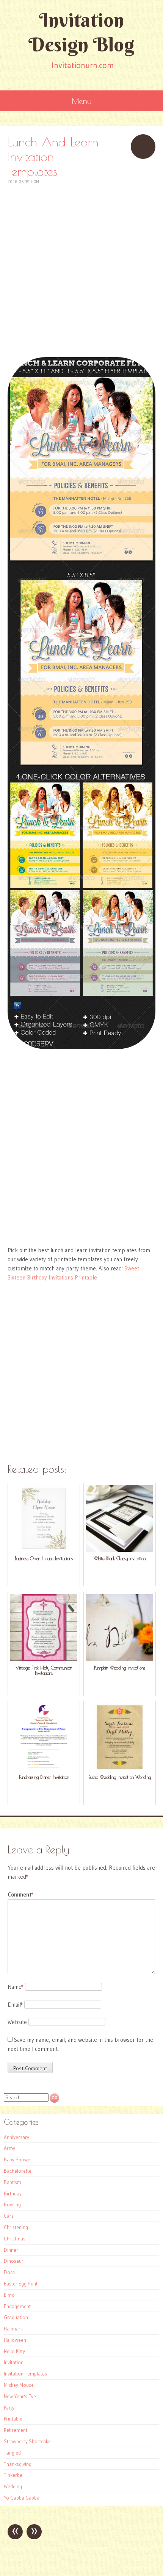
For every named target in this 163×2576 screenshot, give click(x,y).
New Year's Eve (20, 2396)
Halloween (15, 2340)
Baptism (13, 2182)
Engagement (17, 2306)
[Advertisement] (81, 267)
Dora (9, 2272)
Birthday (13, 2194)
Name (16, 1987)
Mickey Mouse (19, 2385)
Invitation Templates (25, 2374)
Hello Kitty (14, 2351)
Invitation (14, 2362)
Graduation (16, 2317)
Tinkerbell (14, 2475)
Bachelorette (18, 2171)
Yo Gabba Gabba (22, 2498)
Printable (13, 2419)
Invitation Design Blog (81, 32)
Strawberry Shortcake (27, 2441)
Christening (16, 2227)
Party (9, 2408)
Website (17, 2022)
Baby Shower (18, 2159)
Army (9, 2148)
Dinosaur (14, 2261)
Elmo (9, 2295)
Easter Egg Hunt (21, 2284)
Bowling (12, 2204)
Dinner (11, 2250)
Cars (9, 2216)
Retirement (16, 2430)
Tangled (12, 2453)
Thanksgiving (18, 2464)
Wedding (13, 2486)
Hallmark (13, 2329)
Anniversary (16, 2137)
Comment (20, 1894)
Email (15, 2005)
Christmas (15, 2239)
